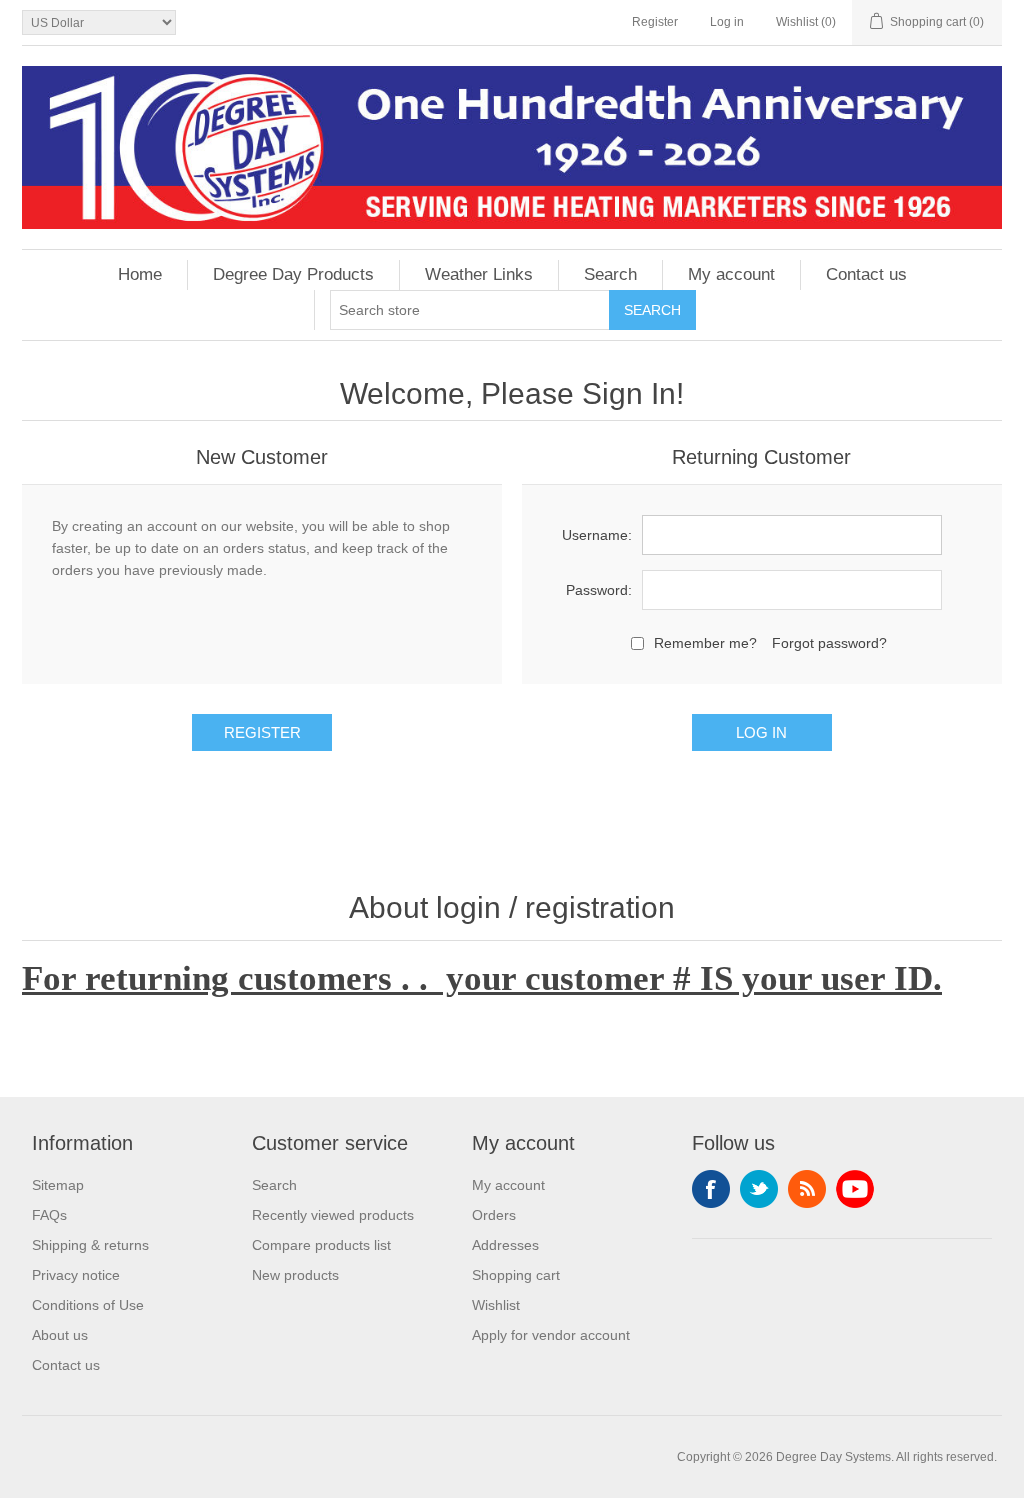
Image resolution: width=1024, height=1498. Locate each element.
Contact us (866, 274)
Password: (599, 590)
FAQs (49, 1215)
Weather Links (479, 274)
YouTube (855, 1189)
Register (655, 22)
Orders (494, 1215)
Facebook (711, 1189)
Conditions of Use (88, 1305)
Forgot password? (829, 643)
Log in (727, 22)
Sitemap (58, 1185)
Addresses (505, 1245)
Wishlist (496, 1305)
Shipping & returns (90, 1245)
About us (60, 1335)
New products (295, 1275)
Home (140, 274)
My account (731, 274)
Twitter (759, 1189)
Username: (597, 535)
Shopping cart (516, 1275)
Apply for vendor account (551, 1335)
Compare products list (321, 1245)
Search (610, 274)
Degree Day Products (293, 274)
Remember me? (705, 643)
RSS (807, 1189)
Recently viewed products (333, 1215)
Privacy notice (76, 1275)
